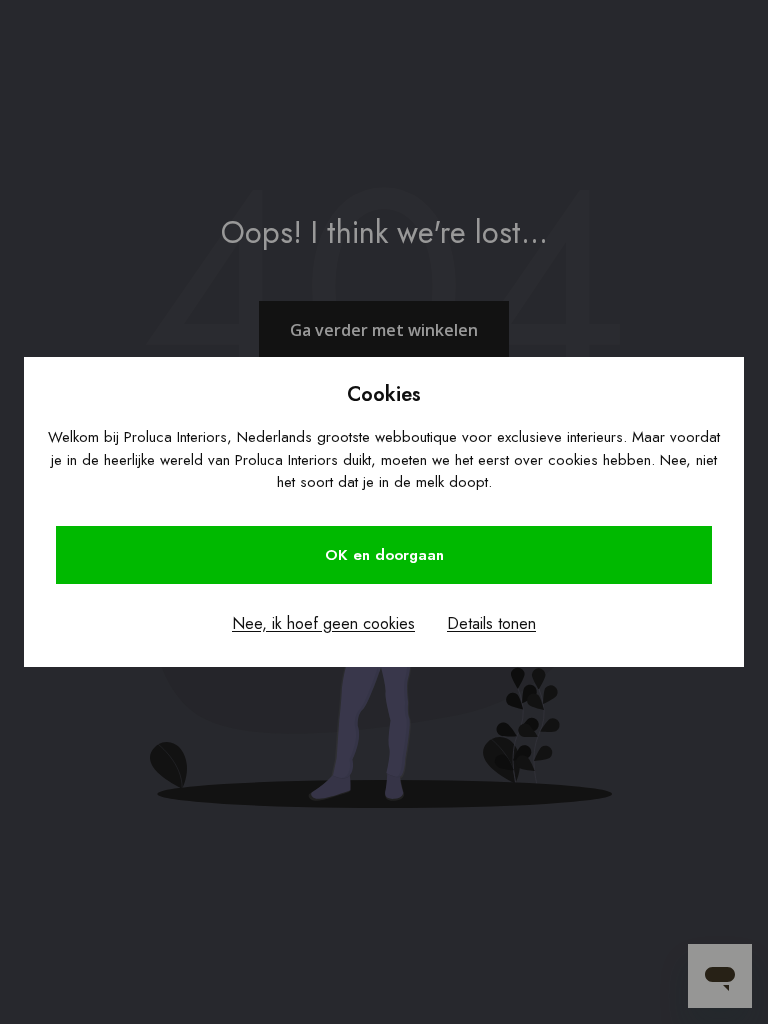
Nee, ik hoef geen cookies (323, 623)
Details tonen (491, 623)
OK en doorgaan (384, 555)
